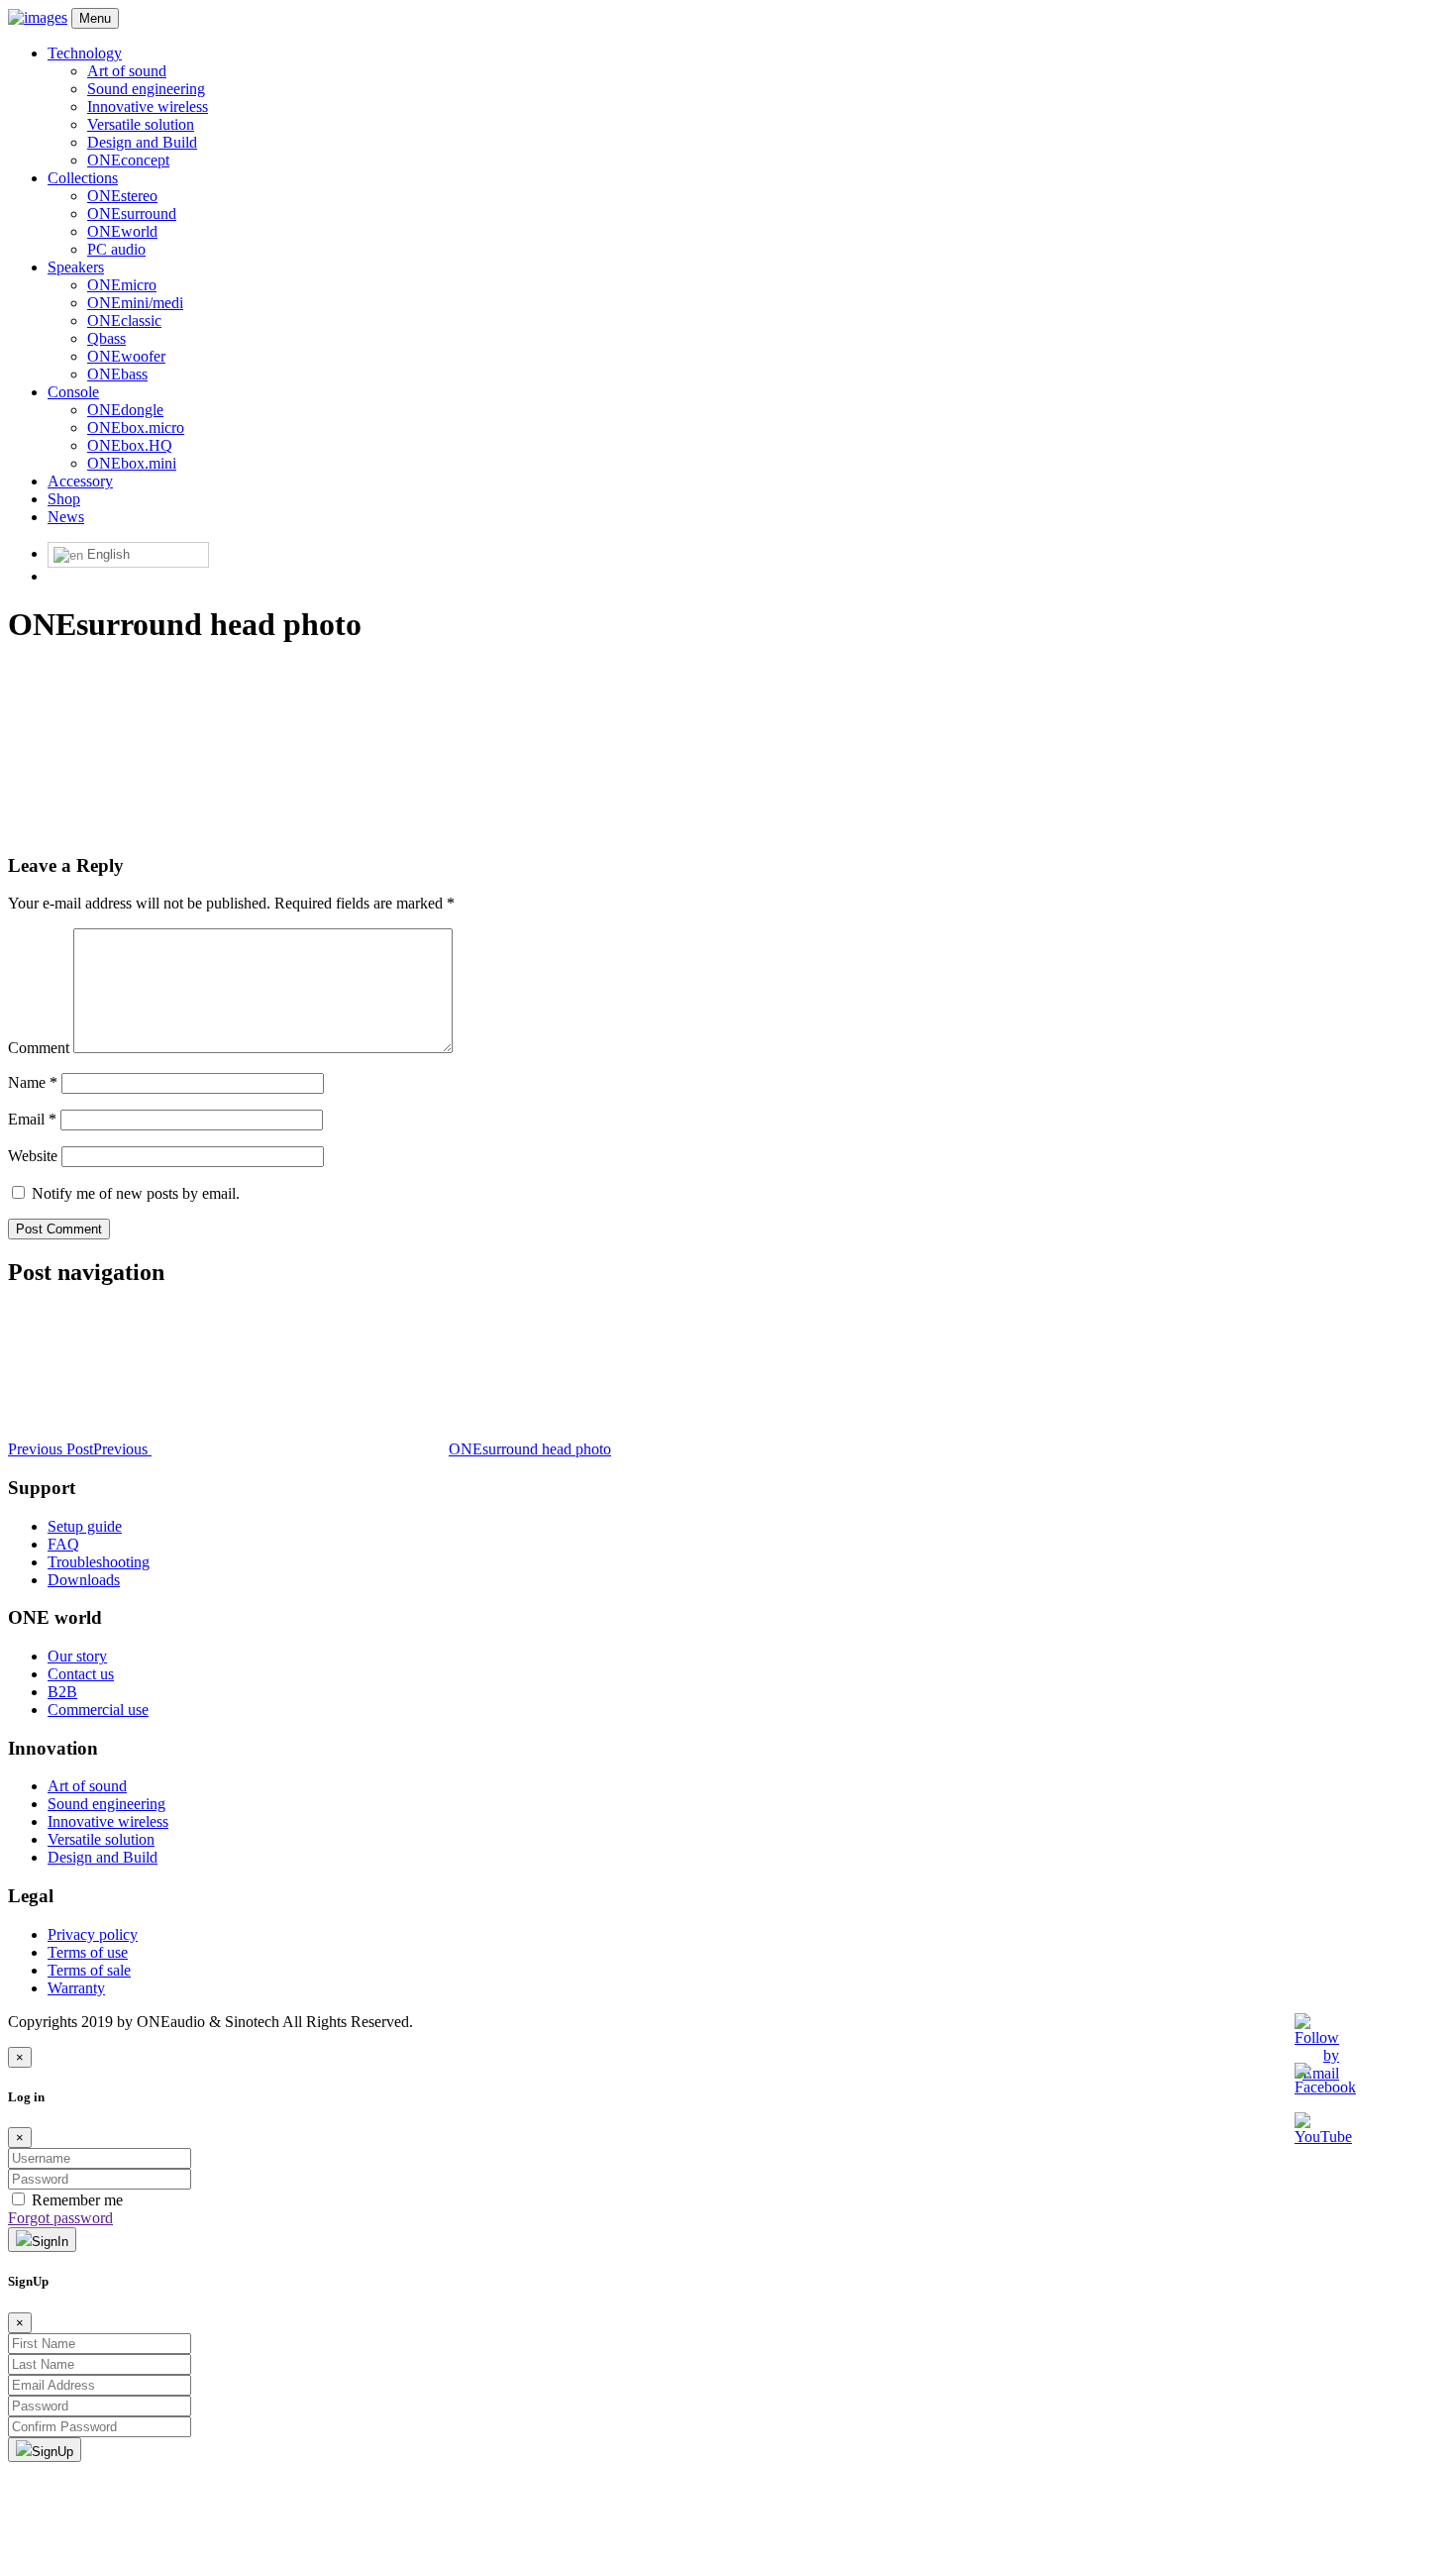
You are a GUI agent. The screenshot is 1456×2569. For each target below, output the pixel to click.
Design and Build (142, 142)
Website (33, 1156)
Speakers (76, 267)
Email (32, 1119)
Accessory (80, 481)
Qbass (106, 338)
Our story (77, 1656)
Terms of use (88, 1952)
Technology (85, 53)
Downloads (84, 1580)
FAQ (63, 1544)
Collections (83, 178)
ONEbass (117, 374)
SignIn (50, 2242)
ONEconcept (128, 160)
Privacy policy (93, 1934)
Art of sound (127, 71)
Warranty (76, 1988)
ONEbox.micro (136, 428)
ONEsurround (132, 214)
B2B (62, 1692)
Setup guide (85, 1526)
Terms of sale (89, 1970)
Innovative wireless (148, 107)
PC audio (116, 249)
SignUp (52, 2452)
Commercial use (98, 1710)
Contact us (81, 1674)
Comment (39, 1048)
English (106, 554)
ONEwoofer (126, 356)
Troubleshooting (99, 1562)
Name (33, 1082)
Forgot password (60, 2218)
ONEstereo (122, 196)
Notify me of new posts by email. (136, 1193)
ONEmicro (122, 285)
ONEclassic (124, 321)
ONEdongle (125, 410)
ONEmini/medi (135, 303)
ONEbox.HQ (130, 445)
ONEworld (122, 231)
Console (73, 392)
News (66, 517)
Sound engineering (146, 89)
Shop (64, 499)
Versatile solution (141, 124)
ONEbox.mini (132, 463)
